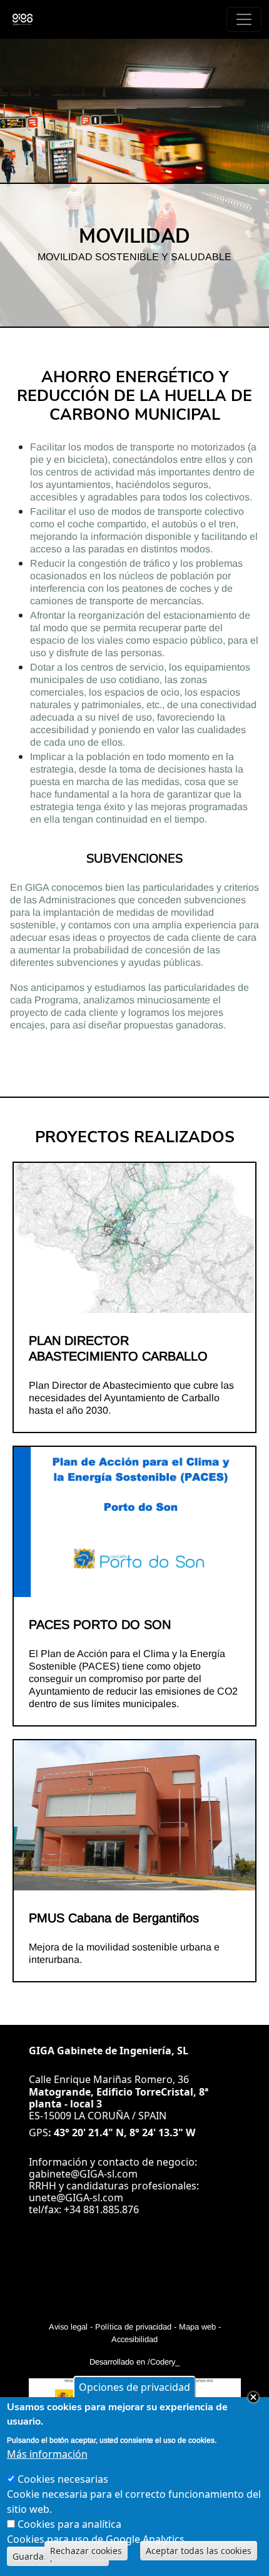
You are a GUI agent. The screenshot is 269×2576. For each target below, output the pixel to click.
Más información (47, 2454)
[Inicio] (28, 19)
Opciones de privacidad (134, 2387)
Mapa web (197, 2327)
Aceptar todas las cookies (199, 2551)
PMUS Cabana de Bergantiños (114, 1918)
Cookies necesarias (63, 2479)
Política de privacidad (133, 2327)
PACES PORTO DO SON (100, 1625)
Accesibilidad (134, 2339)
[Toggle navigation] (244, 19)
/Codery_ (164, 2362)
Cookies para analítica (69, 2524)
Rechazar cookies (86, 2551)
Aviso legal (68, 2327)
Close (253, 2397)
